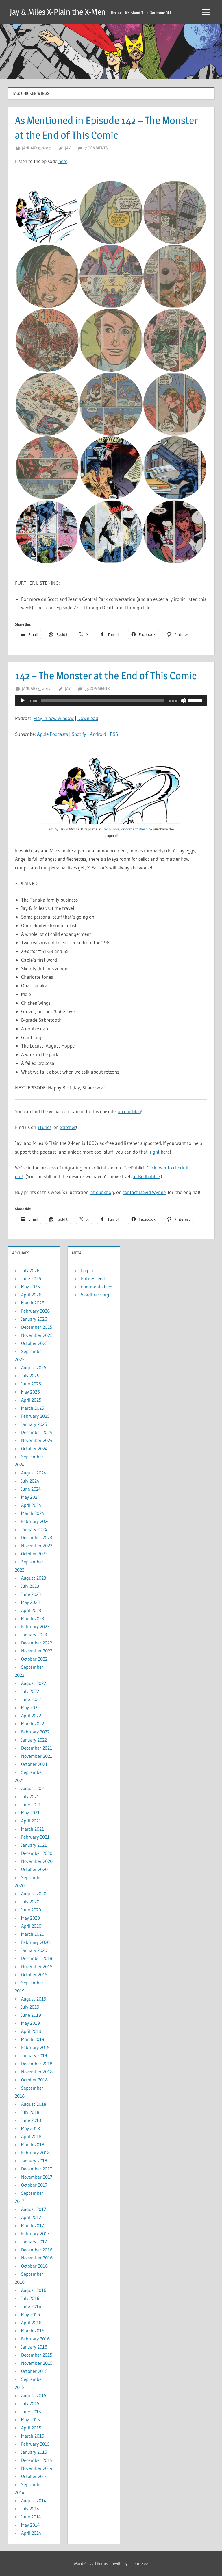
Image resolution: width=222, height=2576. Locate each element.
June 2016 (31, 2306)
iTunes (45, 1127)
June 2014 (31, 2517)
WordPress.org (95, 1295)
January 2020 (34, 1950)
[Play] (23, 701)
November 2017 (37, 2177)
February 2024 (35, 1521)
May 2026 (30, 1287)
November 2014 (37, 2468)
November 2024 (37, 1440)
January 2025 (34, 1424)
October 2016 (34, 2266)
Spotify (79, 734)
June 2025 (31, 1384)
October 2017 (34, 2185)
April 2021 (31, 1821)
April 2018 (31, 2136)
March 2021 (33, 1829)
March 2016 (33, 2331)
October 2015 (34, 2371)
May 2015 (30, 2420)
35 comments (97, 688)
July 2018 (30, 2112)
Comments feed (97, 1287)
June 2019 (31, 2015)
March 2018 (33, 2144)
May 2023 (30, 1602)
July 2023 (30, 1586)
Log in (87, 1270)
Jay (68, 148)
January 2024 (34, 1529)
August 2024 (34, 1473)
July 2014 (30, 2509)
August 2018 (34, 2104)
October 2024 (34, 1448)
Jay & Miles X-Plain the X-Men (58, 12)
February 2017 (35, 2233)
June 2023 (31, 1594)
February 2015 (35, 2444)
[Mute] (183, 701)
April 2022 (31, 1716)
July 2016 (30, 2298)
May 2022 (30, 1707)
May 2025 (30, 1392)
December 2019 (37, 1958)
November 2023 (37, 1546)
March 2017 (33, 2225)
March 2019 (33, 2039)
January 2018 (34, 2161)
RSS (114, 734)
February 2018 (35, 2153)
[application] (111, 701)
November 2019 (37, 1966)
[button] (47, 212)
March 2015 (33, 2436)
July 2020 (30, 1902)
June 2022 (31, 1699)
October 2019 (34, 1974)
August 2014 (34, 2501)
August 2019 (34, 1999)
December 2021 (37, 1748)
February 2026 (35, 1311)
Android (98, 734)
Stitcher (68, 1127)
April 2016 (31, 2323)
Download (88, 718)
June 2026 (31, 1278)
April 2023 (31, 1610)
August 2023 (34, 1578)
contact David (137, 829)
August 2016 (34, 2290)
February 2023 (35, 1626)
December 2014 (37, 2460)
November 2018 (37, 2072)
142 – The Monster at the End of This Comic (106, 676)
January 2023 (34, 1635)
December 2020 (37, 1853)
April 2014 (31, 2533)
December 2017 (37, 2169)
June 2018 (31, 2120)
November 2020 (37, 1861)
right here (160, 1152)
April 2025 (31, 1400)
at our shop (102, 1192)
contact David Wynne (144, 1192)
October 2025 (34, 1343)
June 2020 (31, 1910)
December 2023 (37, 1537)
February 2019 (35, 2047)
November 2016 (37, 2258)
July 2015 (30, 2403)
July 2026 (30, 1270)
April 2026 (31, 1295)
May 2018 (30, 2128)
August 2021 (34, 1788)
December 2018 (37, 2064)
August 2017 (34, 2209)
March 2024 (33, 1513)
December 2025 (37, 1327)
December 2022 (37, 1643)
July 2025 (30, 1376)
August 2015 (34, 2395)
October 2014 (34, 2476)
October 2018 (34, 2080)
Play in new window (54, 718)
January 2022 (34, 1740)
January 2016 (34, 2347)
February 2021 (35, 1837)
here (63, 161)
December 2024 (37, 1432)
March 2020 (33, 1934)
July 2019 (30, 2007)
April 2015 (31, 2428)
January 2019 (34, 2055)
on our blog (129, 1111)
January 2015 (34, 2452)
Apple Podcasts (52, 734)
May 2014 (30, 2525)
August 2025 (34, 1367)
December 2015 (37, 2355)
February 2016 (35, 2339)
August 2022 (34, 1683)
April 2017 (31, 2217)
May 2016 (30, 2314)
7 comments (96, 148)
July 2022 (30, 1691)
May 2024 (30, 1497)
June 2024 (31, 1489)
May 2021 (30, 1813)
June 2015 (31, 2412)
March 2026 (33, 1303)
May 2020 (30, 1918)
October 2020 (34, 1869)
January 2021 (34, 1845)
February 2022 (35, 1732)
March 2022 (33, 1724)
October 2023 (34, 1554)
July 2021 (30, 1796)
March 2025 (33, 1408)
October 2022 (34, 1659)
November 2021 (37, 1756)
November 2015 (37, 2363)
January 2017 (34, 2242)
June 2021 (31, 1805)
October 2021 (34, 1764)
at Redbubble (146, 1176)
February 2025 (35, 1416)
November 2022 (37, 1651)
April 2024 (31, 1505)
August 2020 (34, 1894)
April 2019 (31, 2031)
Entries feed (93, 1278)
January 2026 (34, 1319)
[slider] (196, 700)
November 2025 (37, 1335)
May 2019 (30, 2023)
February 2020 (35, 1942)
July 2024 (30, 1481)
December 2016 (37, 2250)
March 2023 (33, 1618)
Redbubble (111, 829)
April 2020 (31, 1926)
